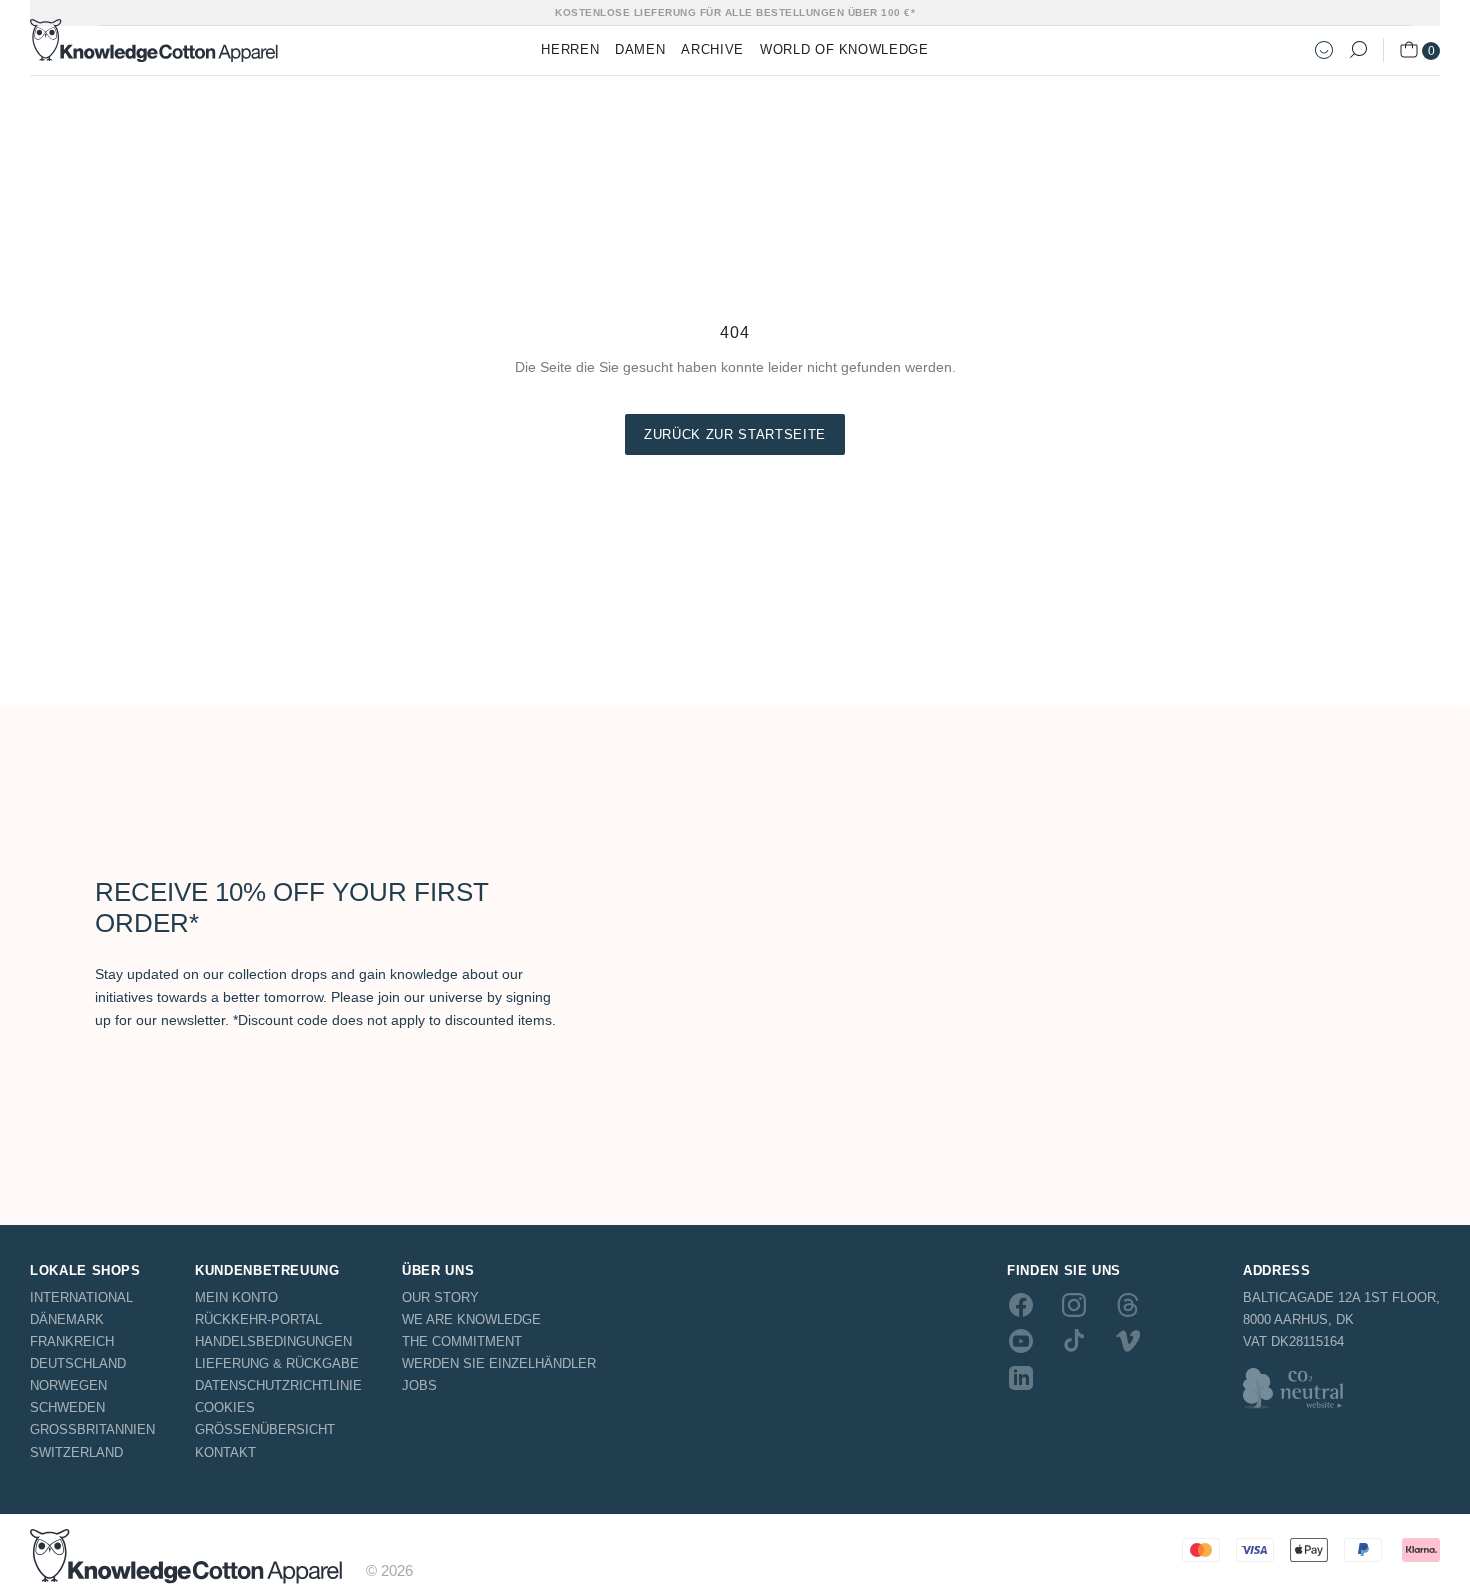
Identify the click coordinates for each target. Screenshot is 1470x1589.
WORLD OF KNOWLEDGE (844, 49)
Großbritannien (92, 1429)
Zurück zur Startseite (735, 434)
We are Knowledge (471, 1319)
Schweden (67, 1407)
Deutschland (78, 1363)
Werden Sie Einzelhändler (499, 1363)
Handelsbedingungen (273, 1341)
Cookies (225, 1407)
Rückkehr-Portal (258, 1319)
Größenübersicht (265, 1429)
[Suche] (1358, 50)
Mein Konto (236, 1297)
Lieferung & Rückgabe (277, 1363)
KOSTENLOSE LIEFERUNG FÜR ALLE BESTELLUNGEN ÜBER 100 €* (735, 12)
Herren (570, 49)
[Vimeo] (1128, 1341)
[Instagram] (1074, 1305)
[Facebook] (1021, 1305)
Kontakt (225, 1452)
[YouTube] (1021, 1341)
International (81, 1297)
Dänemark (67, 1319)
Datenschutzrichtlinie (278, 1385)
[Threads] (1128, 1305)
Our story (440, 1297)
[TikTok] (1074, 1341)
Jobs (419, 1385)
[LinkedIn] (1021, 1377)
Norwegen (68, 1385)
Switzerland (76, 1452)
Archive (712, 49)
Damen (640, 49)
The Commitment (462, 1341)
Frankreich (72, 1341)
